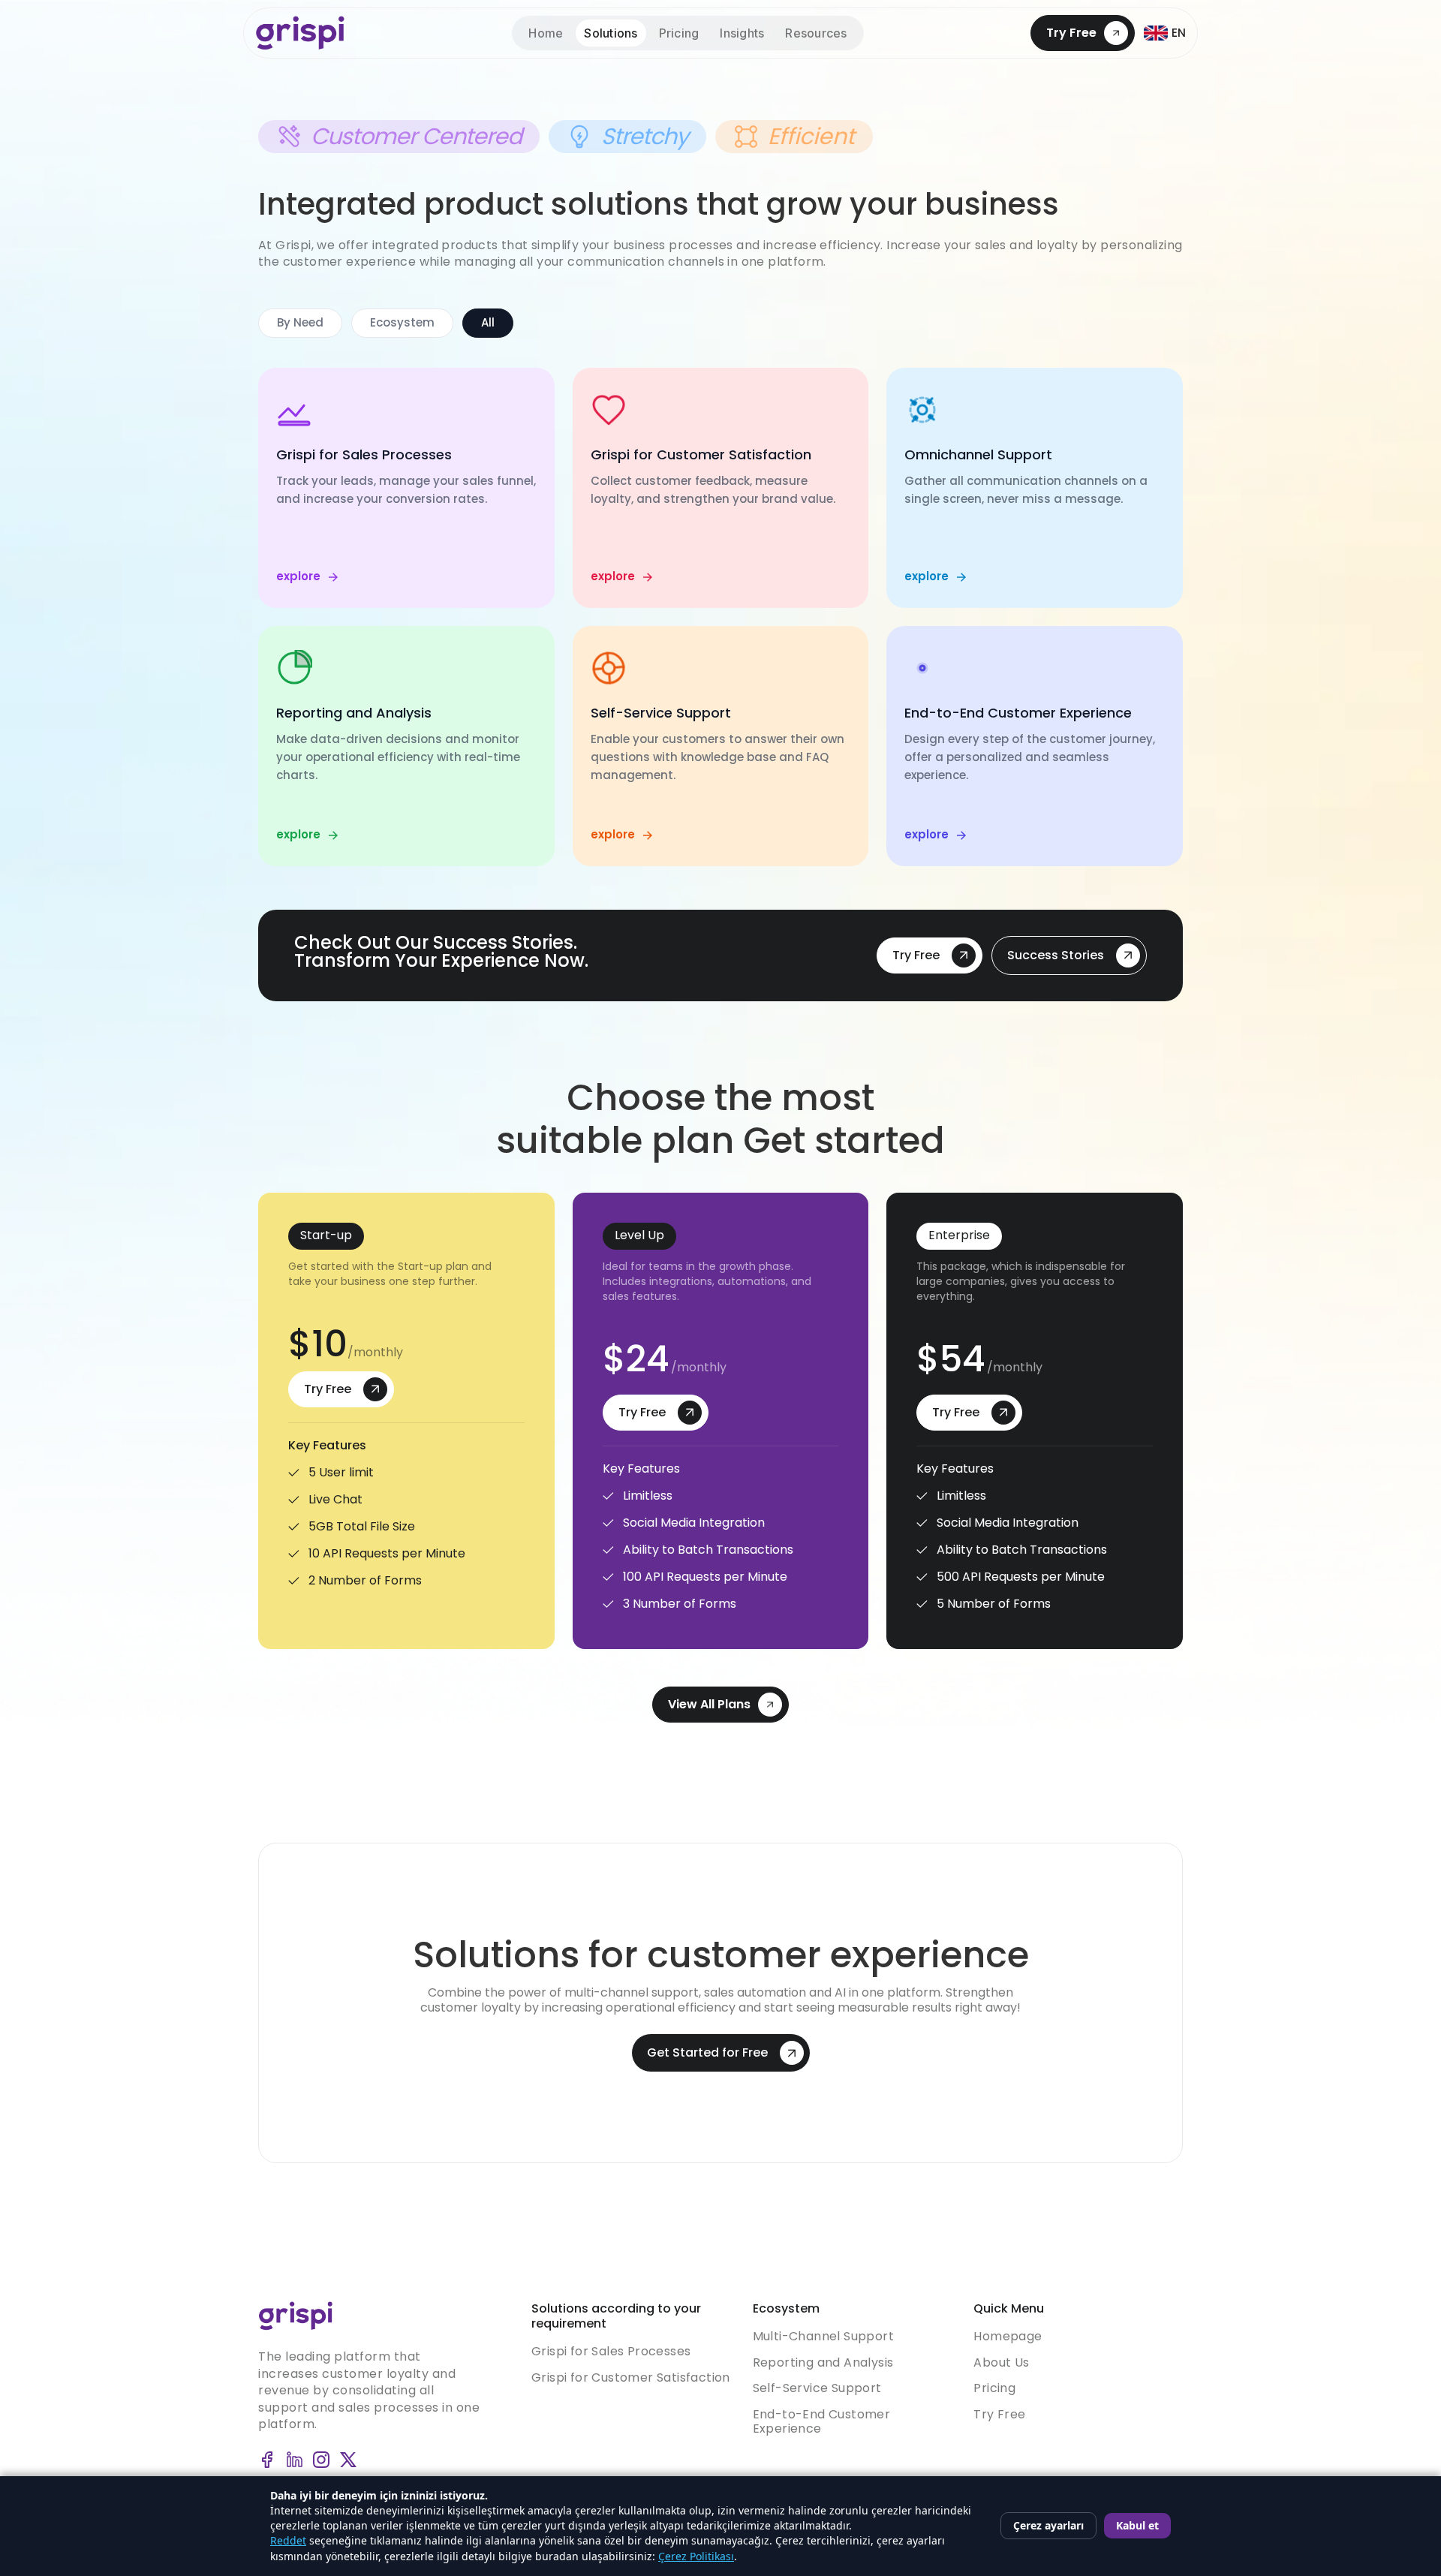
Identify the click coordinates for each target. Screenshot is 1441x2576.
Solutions (611, 33)
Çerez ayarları (1048, 2525)
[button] (816, 33)
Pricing (679, 33)
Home (546, 33)
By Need (300, 322)
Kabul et (1137, 2525)
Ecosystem (402, 322)
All (488, 322)
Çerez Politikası (696, 2556)
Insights (742, 33)
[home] (300, 33)
